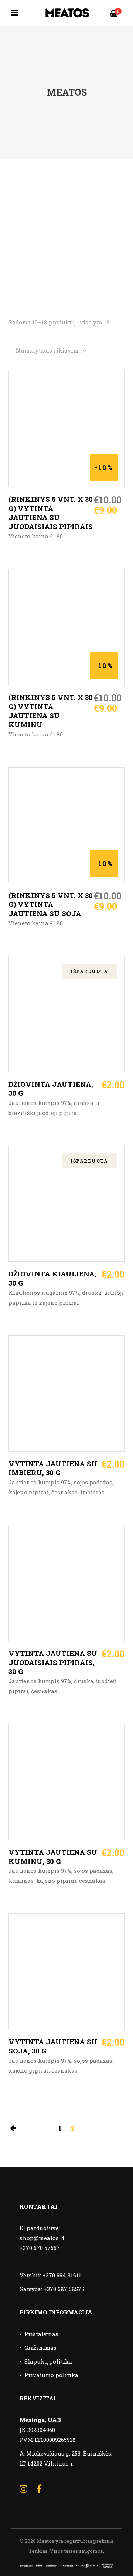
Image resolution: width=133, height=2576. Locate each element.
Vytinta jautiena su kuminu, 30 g (53, 1857)
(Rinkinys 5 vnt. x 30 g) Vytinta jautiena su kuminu (51, 711)
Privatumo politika (51, 2375)
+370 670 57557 (40, 2248)
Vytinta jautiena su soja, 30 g (53, 2046)
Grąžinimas (40, 2348)
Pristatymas (41, 2334)
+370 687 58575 (64, 2289)
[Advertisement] (66, 229)
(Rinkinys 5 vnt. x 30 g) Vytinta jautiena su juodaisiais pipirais (51, 513)
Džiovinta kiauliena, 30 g (52, 1278)
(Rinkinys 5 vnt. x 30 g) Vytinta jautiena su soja (51, 904)
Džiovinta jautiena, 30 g (51, 1089)
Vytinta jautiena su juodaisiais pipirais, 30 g (53, 1662)
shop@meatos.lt (42, 2238)
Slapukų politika (48, 2361)
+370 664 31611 (62, 2275)
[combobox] (51, 351)
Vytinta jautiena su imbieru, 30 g (53, 1468)
